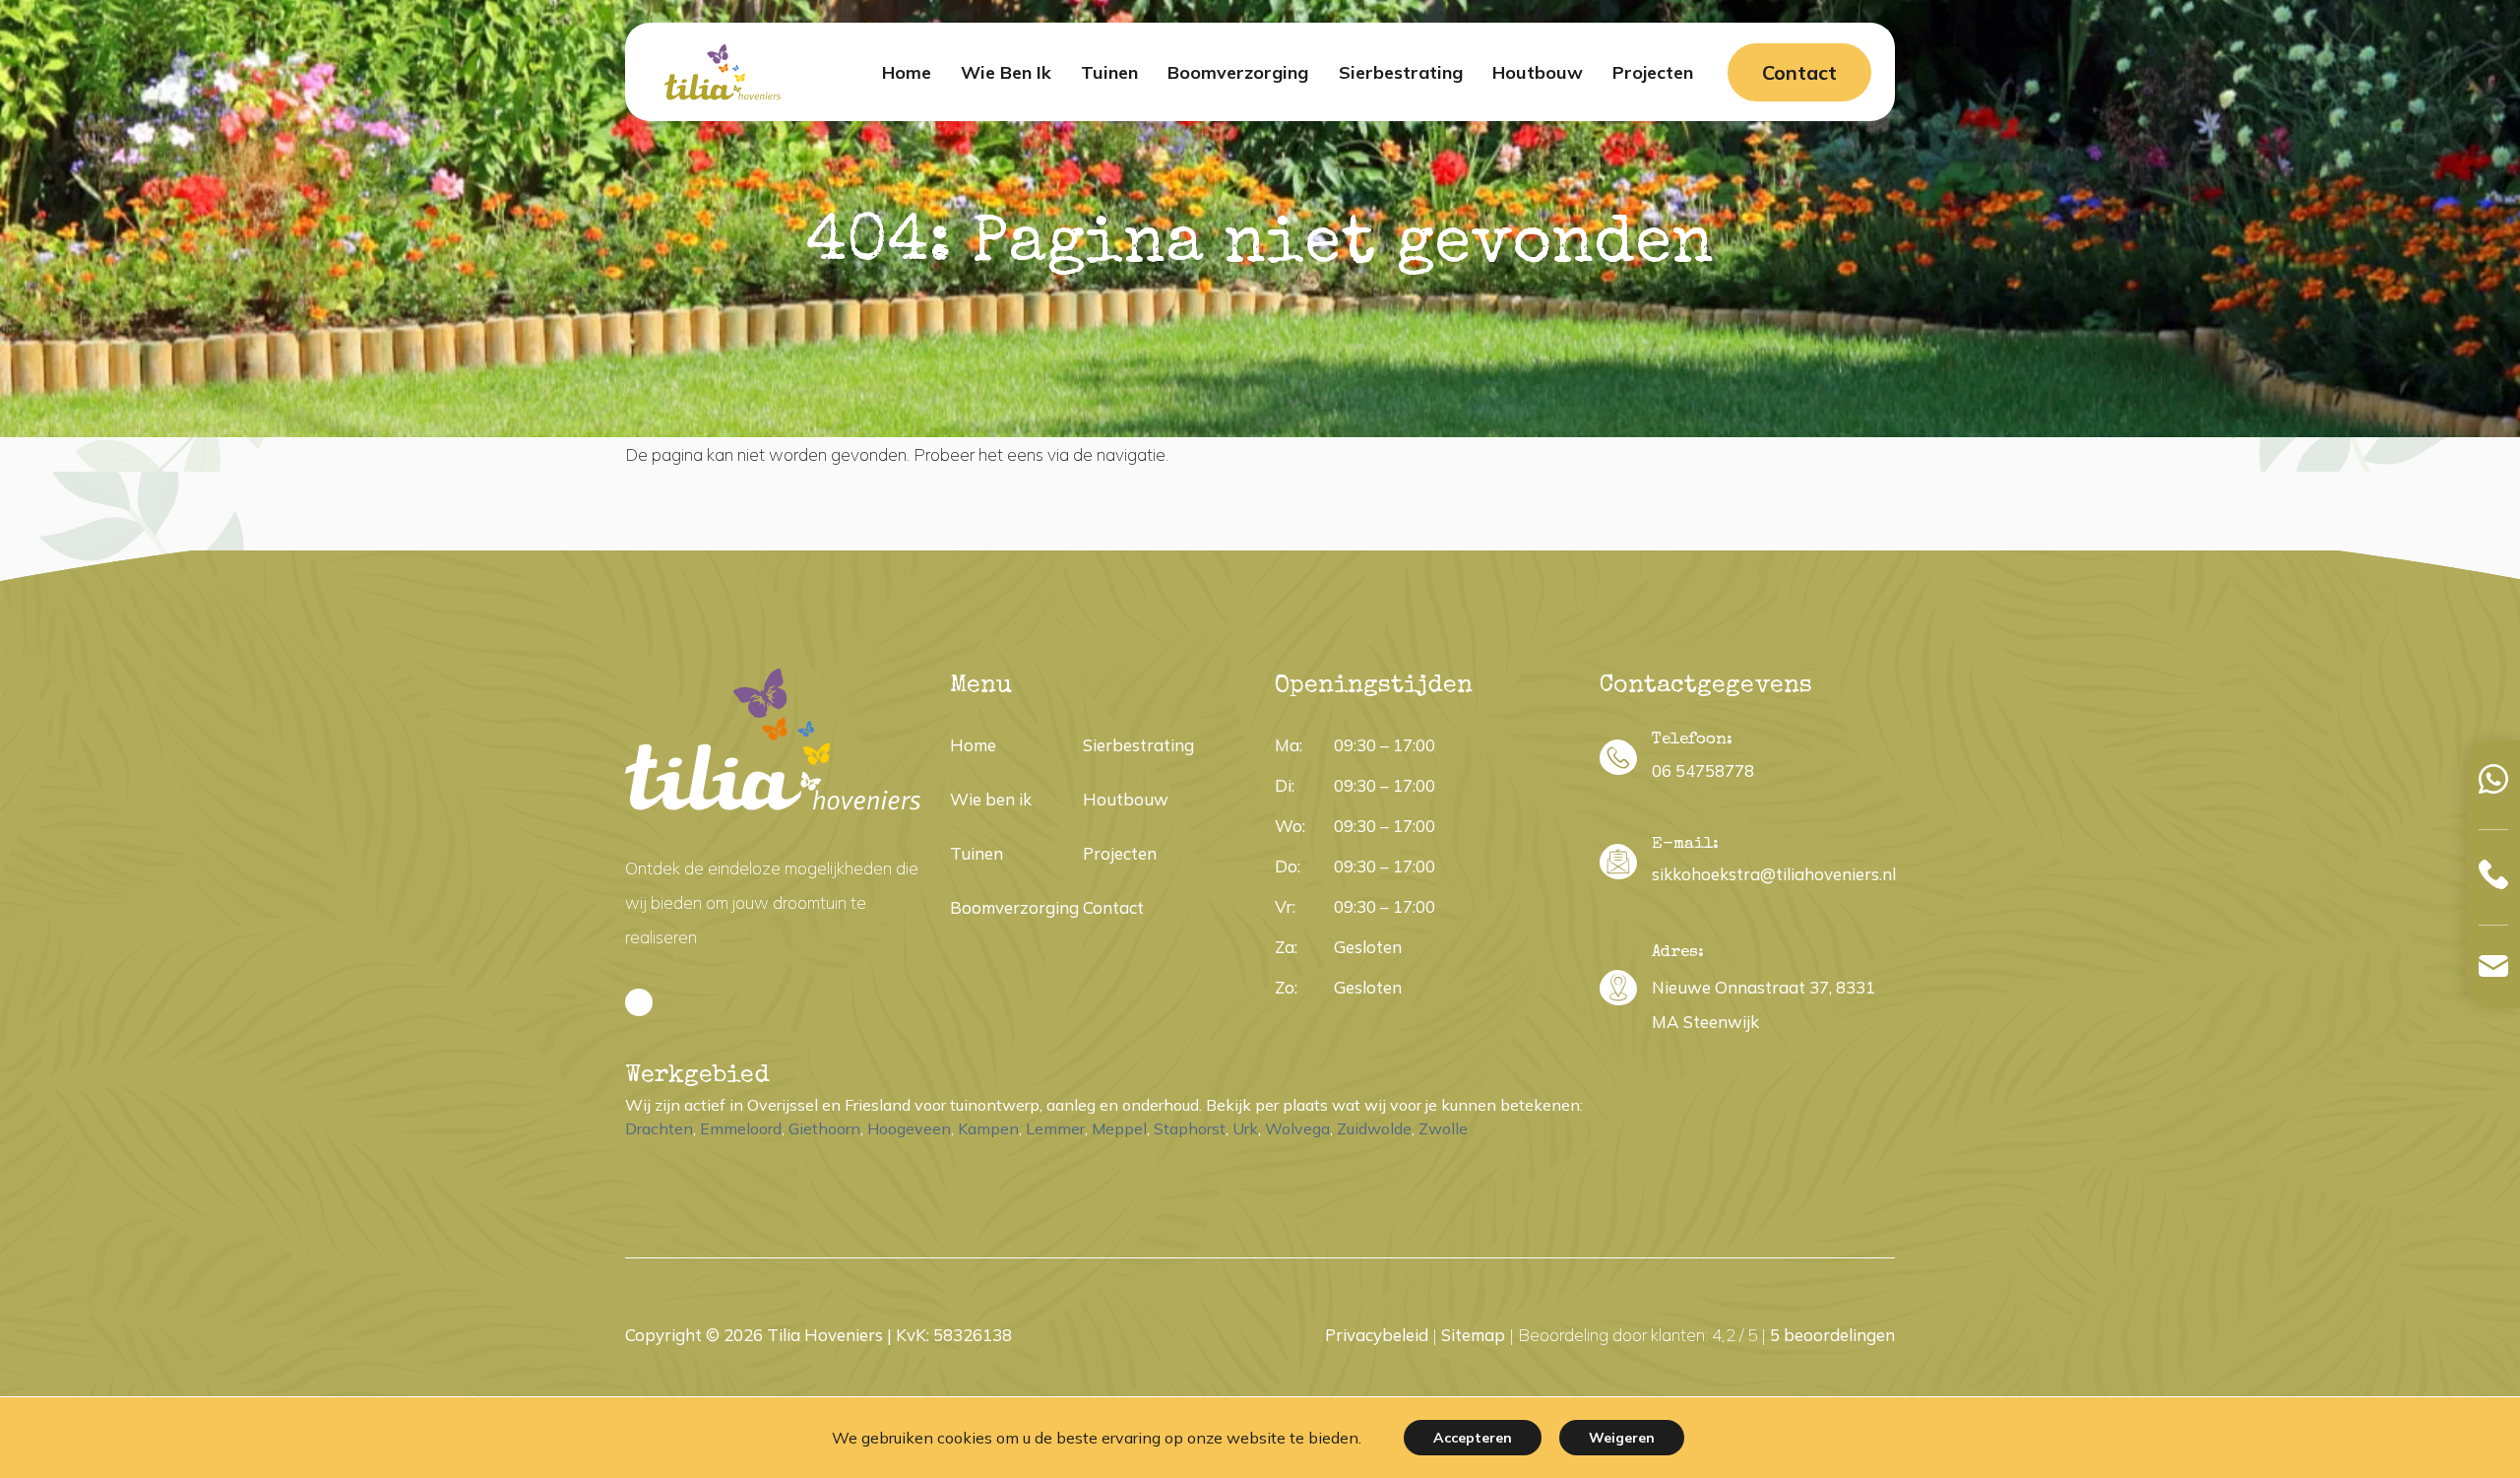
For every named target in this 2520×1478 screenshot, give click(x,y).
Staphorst (1190, 1128)
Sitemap (1473, 1335)
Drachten (659, 1128)
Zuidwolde (1374, 1128)
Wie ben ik (991, 799)
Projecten (1120, 853)
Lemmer (1055, 1128)
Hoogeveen (909, 1128)
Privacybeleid (1377, 1335)
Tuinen (976, 853)
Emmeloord (741, 1128)
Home (973, 745)
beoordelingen (1832, 1335)
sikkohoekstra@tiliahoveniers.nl (1774, 874)
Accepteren (1473, 1438)
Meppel (1119, 1128)
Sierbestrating (1138, 745)
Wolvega (1297, 1128)
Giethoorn (824, 1128)
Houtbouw (1126, 799)
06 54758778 (1703, 771)
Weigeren (1622, 1438)
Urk (1245, 1128)
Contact (1799, 72)
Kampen (988, 1128)
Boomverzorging (1014, 907)
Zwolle (1443, 1128)
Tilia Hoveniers (825, 1335)
